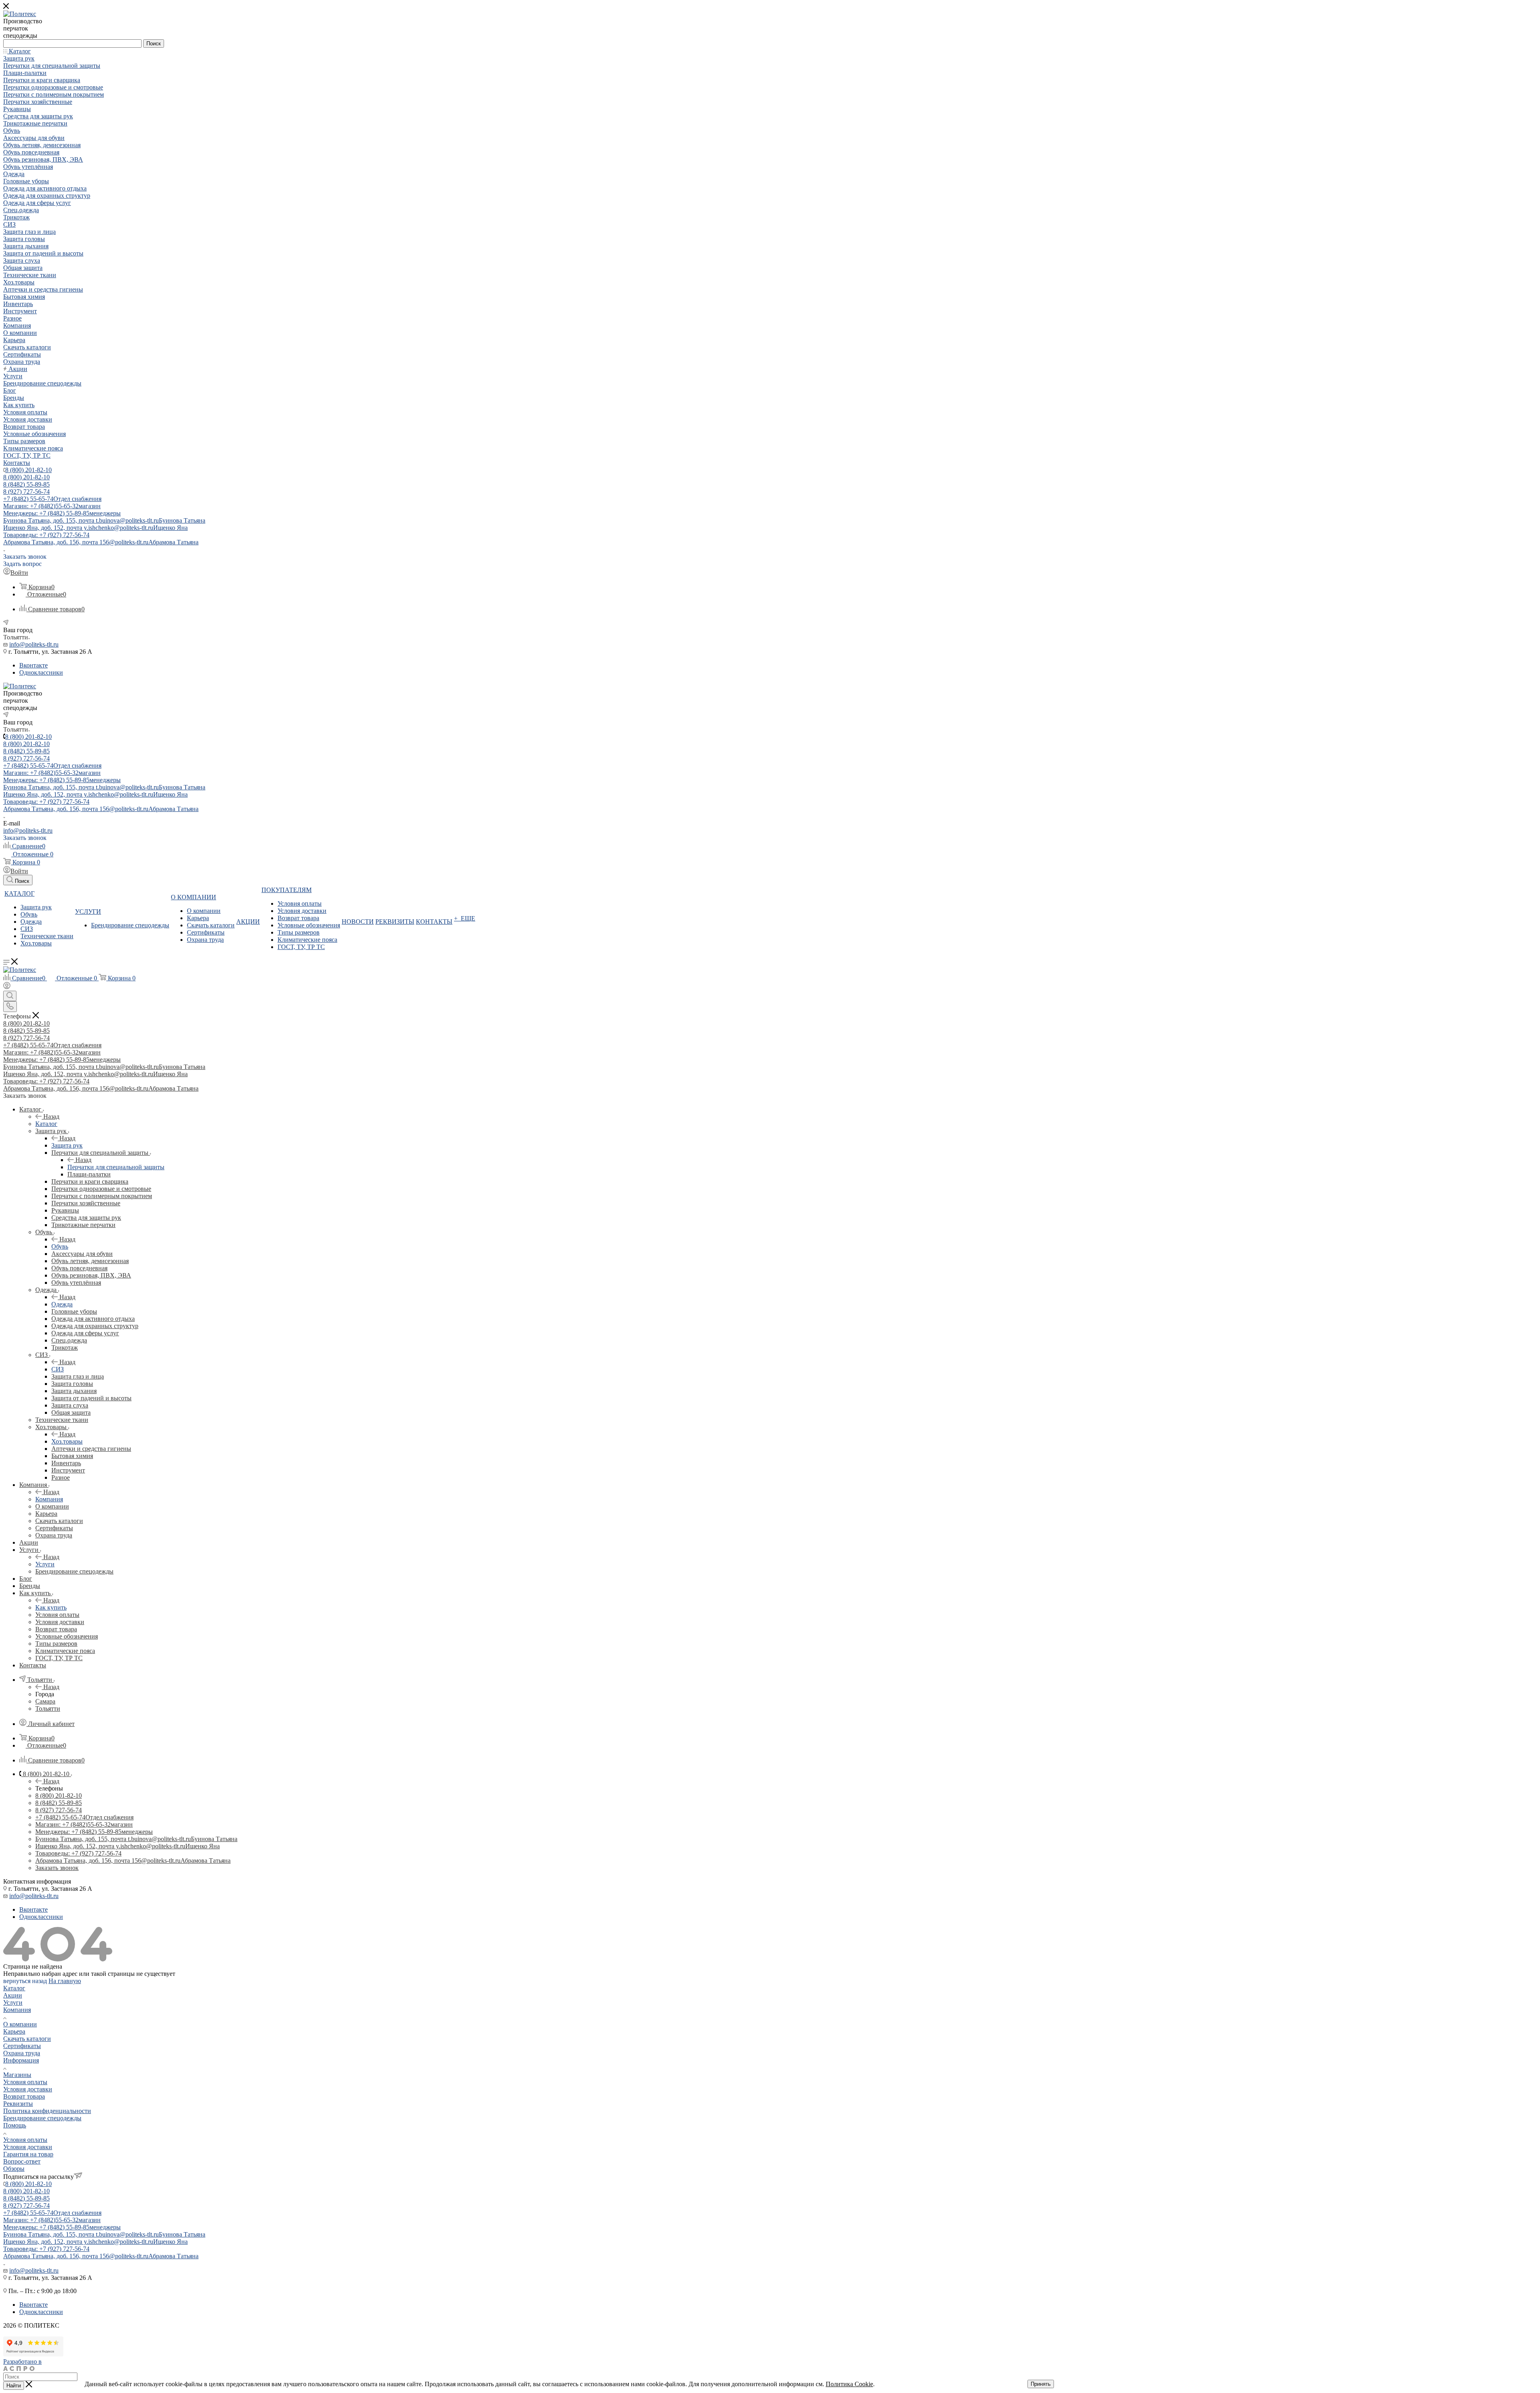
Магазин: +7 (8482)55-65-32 (52, 506)
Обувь (60, 1246)
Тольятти (48, 1709)
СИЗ (58, 1369)
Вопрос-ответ (22, 2161)
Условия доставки (28, 2089)
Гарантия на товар (28, 2154)
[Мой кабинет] (7, 987)
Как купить (51, 1607)
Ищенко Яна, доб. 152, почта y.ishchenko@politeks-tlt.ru (95, 528)
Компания (49, 1499)
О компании (20, 2024)
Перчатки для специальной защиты (116, 1167)
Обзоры (14, 2169)
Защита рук (67, 1145)
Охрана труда (22, 2053)
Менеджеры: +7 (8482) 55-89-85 (62, 513)
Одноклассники (41, 672)
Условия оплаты (25, 2082)
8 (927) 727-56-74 (26, 492)
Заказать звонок (57, 1868)
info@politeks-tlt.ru (34, 644)
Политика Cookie (849, 2384)
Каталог (46, 1124)
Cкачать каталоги (27, 2039)
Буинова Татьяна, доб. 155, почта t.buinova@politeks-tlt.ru (104, 520)
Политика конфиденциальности (47, 2111)
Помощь (15, 2125)
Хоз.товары (67, 1441)
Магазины (17, 2075)
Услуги (45, 1564)
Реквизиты (18, 2104)
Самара (45, 1701)
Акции (13, 1995)
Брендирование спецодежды (42, 2118)
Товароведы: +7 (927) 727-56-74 (46, 535)
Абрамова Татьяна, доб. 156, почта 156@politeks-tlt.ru (101, 542)
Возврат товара (24, 2096)
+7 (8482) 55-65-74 (52, 499)
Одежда (62, 1304)
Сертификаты (22, 2046)
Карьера (14, 2031)
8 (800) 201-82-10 (28, 470)
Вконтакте (33, 665)
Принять (1041, 2384)
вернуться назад (25, 1981)
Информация (21, 2060)
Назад (51, 1116)
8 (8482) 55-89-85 (26, 484)
